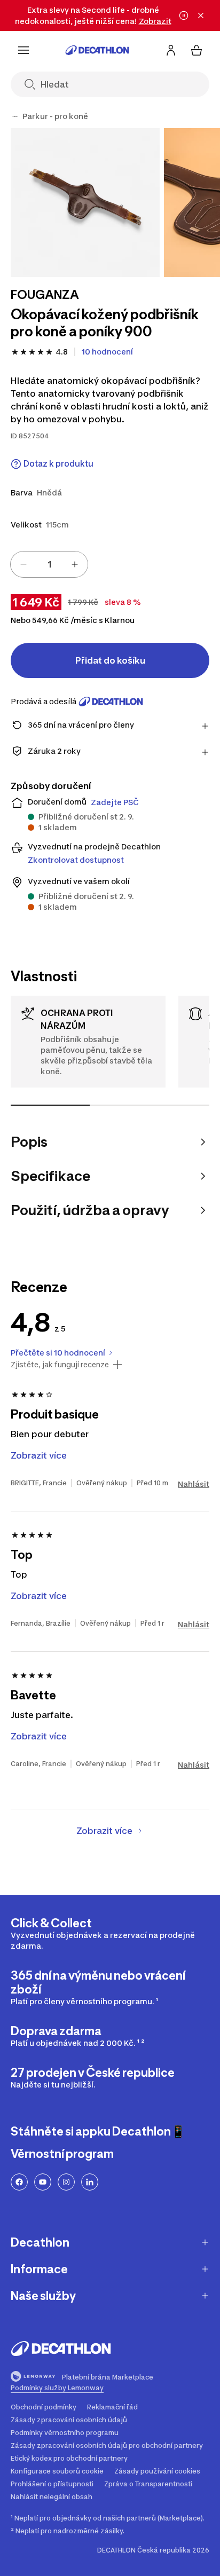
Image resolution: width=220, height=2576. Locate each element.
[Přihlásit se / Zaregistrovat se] (171, 50)
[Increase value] (75, 564)
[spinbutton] (49, 564)
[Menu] (23, 50)
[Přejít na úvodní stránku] (97, 50)
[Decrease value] (23, 564)
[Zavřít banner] (201, 15)
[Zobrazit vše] (15, 116)
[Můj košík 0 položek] (197, 50)
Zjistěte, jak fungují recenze (60, 1365)
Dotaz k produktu (58, 464)
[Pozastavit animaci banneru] (184, 15)
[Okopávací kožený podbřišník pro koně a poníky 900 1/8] (85, 203)
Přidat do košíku (110, 660)
